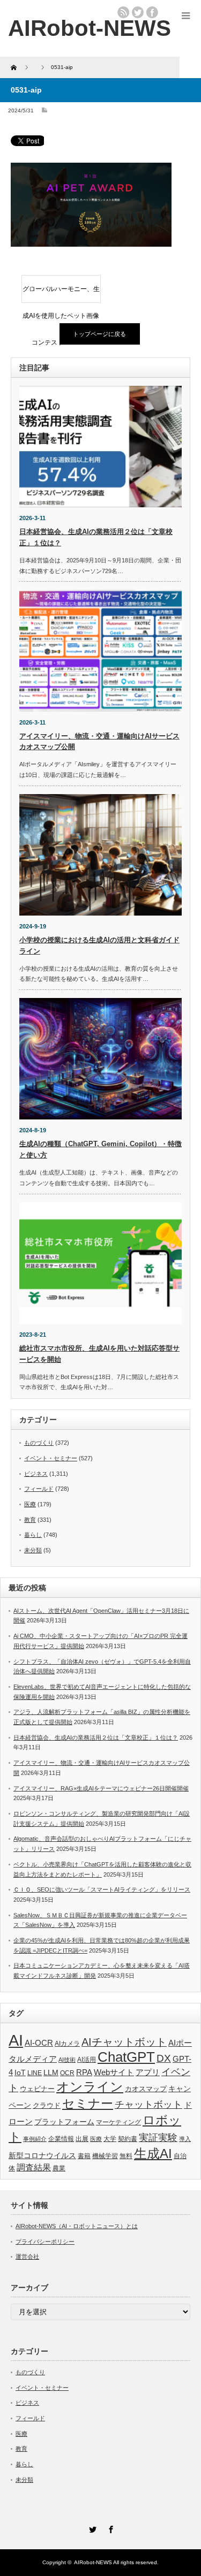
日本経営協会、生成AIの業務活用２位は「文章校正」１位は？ (96, 1737)
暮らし (33, 1535)
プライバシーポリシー (45, 2242)
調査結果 (34, 2167)
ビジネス (36, 1474)
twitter (138, 12)
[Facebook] (110, 2528)
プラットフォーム (64, 2122)
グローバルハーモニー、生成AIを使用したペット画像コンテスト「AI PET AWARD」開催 (61, 294)
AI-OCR (39, 2043)
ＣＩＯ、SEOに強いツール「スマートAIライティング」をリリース (102, 1889)
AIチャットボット (124, 2042)
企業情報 (61, 2139)
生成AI (153, 2154)
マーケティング (118, 2122)
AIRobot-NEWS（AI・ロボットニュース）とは (77, 2226)
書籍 (84, 2156)
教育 (30, 1520)
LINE (35, 2073)
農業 (59, 2168)
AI (16, 2040)
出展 (82, 2139)
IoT (20, 2072)
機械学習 (105, 2156)
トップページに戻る (99, 334)
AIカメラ (67, 2043)
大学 (110, 2139)
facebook (152, 12)
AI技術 (67, 2060)
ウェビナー (37, 2089)
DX (164, 2058)
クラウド (47, 2105)
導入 (185, 2139)
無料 (126, 2156)
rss (123, 12)
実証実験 (158, 2138)
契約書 (128, 2139)
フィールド (39, 1489)
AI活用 (87, 2060)
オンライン (90, 2087)
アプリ (148, 2072)
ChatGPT (126, 2057)
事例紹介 (35, 2139)
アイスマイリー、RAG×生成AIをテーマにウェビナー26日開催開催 (101, 1788)
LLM (51, 2072)
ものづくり (39, 1443)
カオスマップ (146, 2089)
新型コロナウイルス (42, 2155)
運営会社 (27, 2257)
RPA (84, 2072)
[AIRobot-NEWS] (90, 28)
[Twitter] (92, 2528)
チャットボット (148, 2105)
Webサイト (114, 2072)
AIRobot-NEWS (93, 2562)
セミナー (88, 2104)
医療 (30, 1504)
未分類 (33, 1550)
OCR (67, 2073)
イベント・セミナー (51, 1458)
